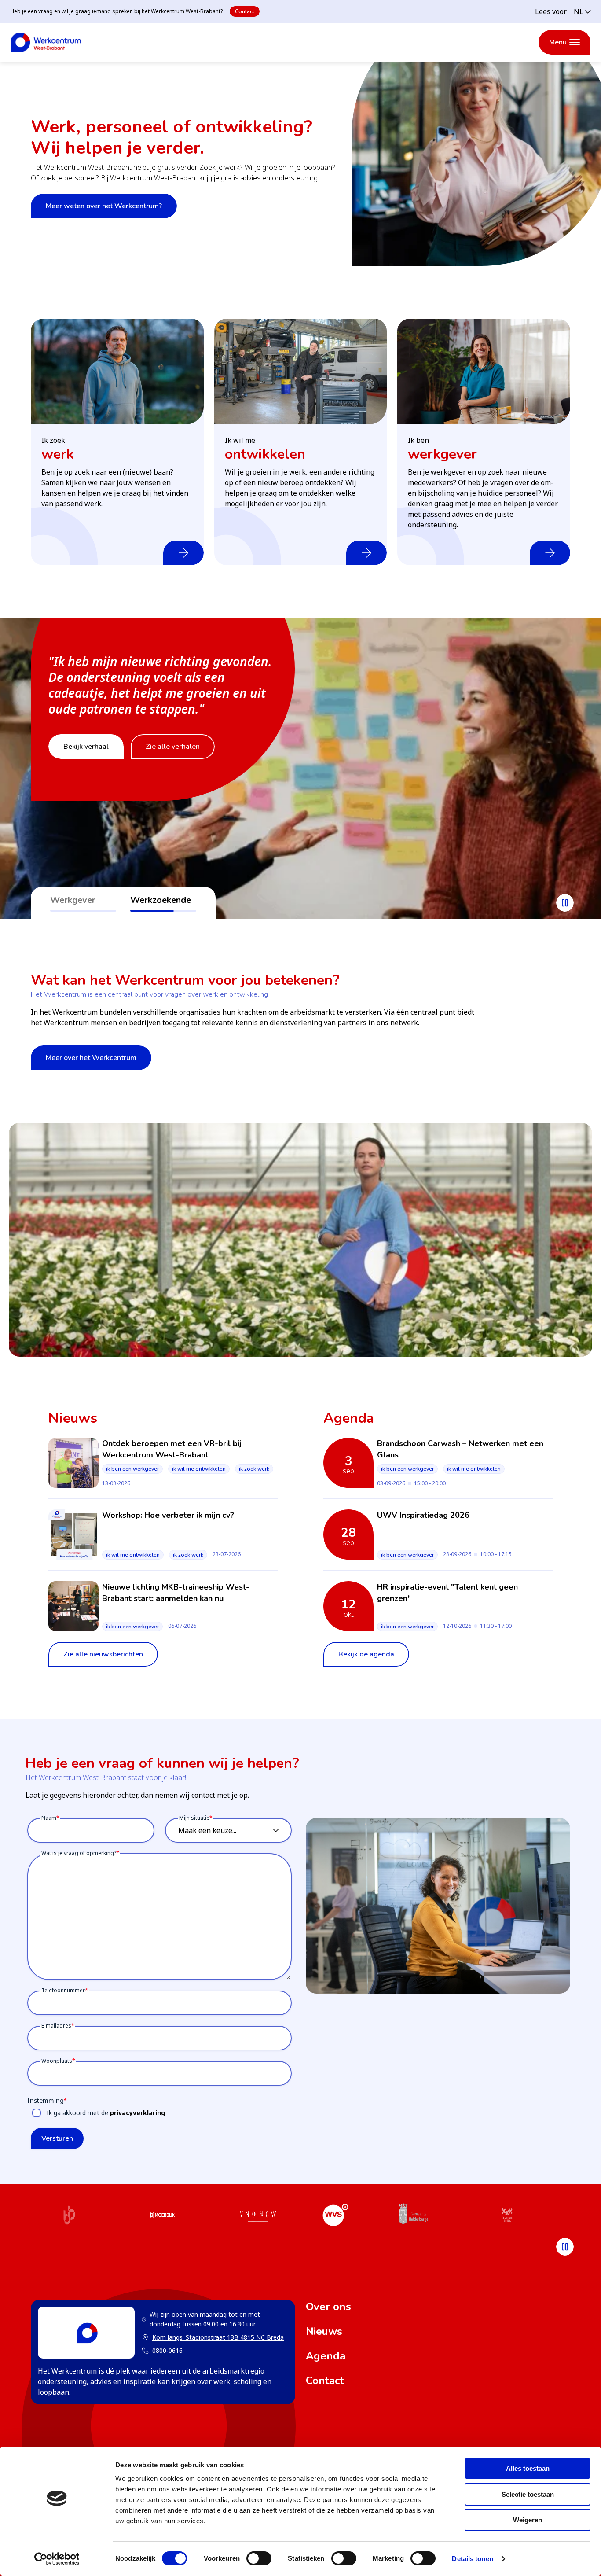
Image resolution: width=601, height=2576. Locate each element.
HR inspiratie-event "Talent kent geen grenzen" (447, 1593)
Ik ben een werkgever (132, 1469)
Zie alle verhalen (173, 747)
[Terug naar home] (46, 42)
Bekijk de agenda (366, 1654)
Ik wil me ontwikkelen (199, 1469)
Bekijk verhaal (86, 747)
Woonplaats (57, 2061)
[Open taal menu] (582, 11)
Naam (49, 1818)
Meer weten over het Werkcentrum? (104, 206)
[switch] (259, 2558)
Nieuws (324, 2331)
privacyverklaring (137, 2113)
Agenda (326, 2356)
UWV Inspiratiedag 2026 (423, 1515)
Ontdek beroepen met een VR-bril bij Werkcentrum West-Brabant (172, 1449)
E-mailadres (56, 2026)
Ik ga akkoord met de (106, 2113)
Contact (245, 11)
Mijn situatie (194, 1818)
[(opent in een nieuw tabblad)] (69, 2216)
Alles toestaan (528, 2468)
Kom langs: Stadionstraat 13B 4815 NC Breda (213, 2338)
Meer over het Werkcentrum (91, 1058)
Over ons (328, 2307)
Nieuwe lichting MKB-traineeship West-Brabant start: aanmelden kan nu (176, 1593)
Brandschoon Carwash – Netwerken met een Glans (460, 1449)
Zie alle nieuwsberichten (103, 1654)
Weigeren (528, 2520)
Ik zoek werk (254, 1469)
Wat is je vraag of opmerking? (79, 1853)
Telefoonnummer (63, 1990)
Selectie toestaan (528, 2494)
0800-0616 (167, 2350)
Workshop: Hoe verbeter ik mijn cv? (168, 1515)
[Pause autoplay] (565, 903)
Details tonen (472, 2559)
